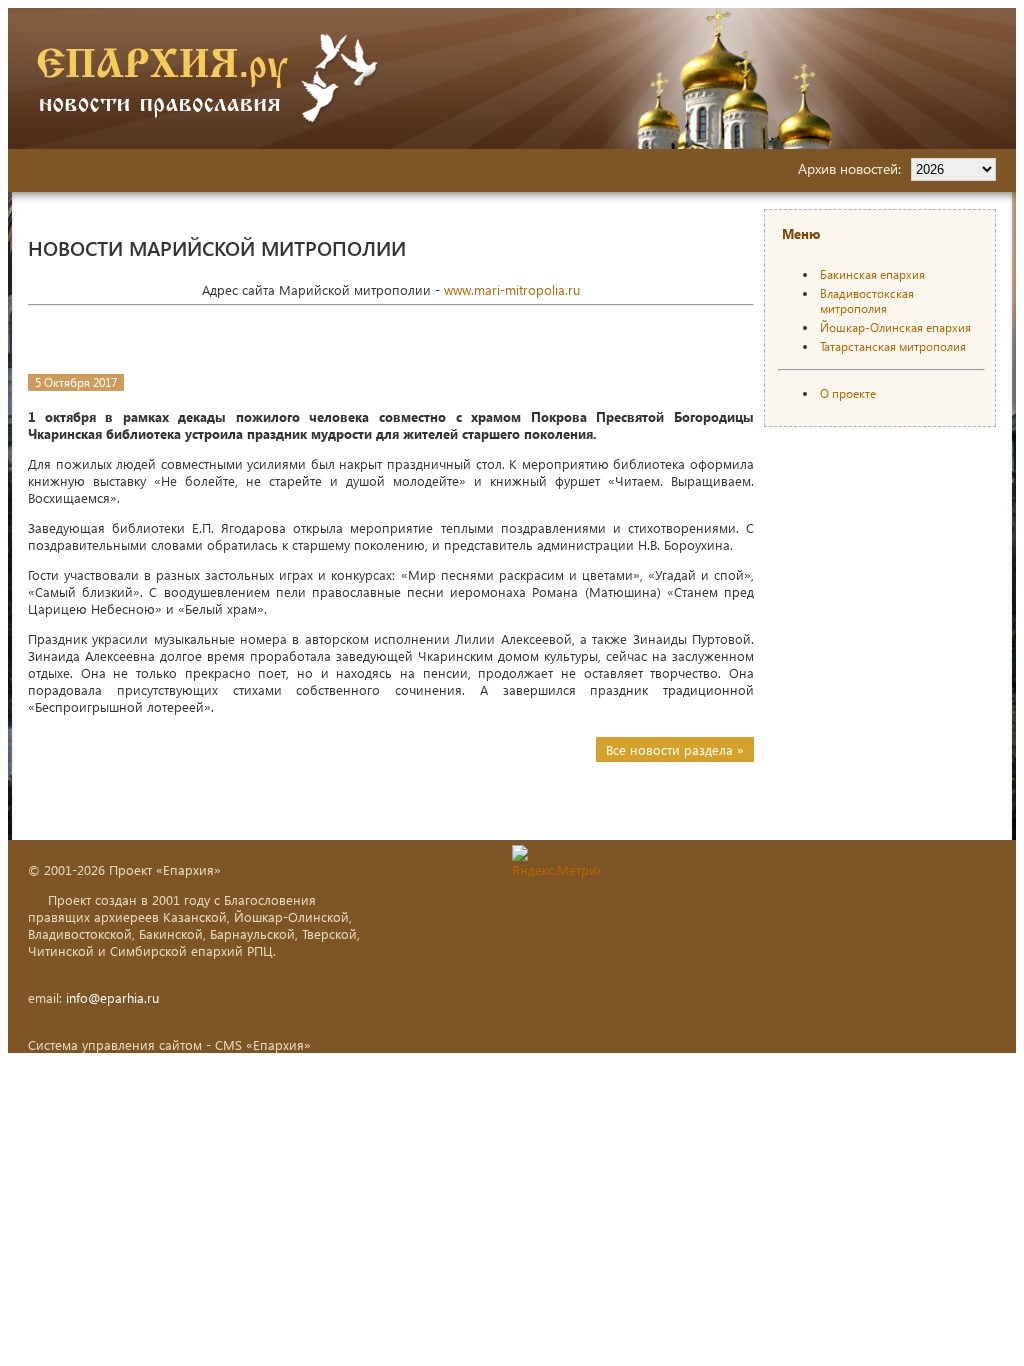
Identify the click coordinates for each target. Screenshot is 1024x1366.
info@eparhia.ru (112, 997)
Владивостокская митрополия (867, 301)
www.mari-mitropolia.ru (512, 289)
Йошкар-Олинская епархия (895, 327)
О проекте (848, 393)
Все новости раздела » (675, 749)
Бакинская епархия (872, 274)
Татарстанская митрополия (893, 346)
